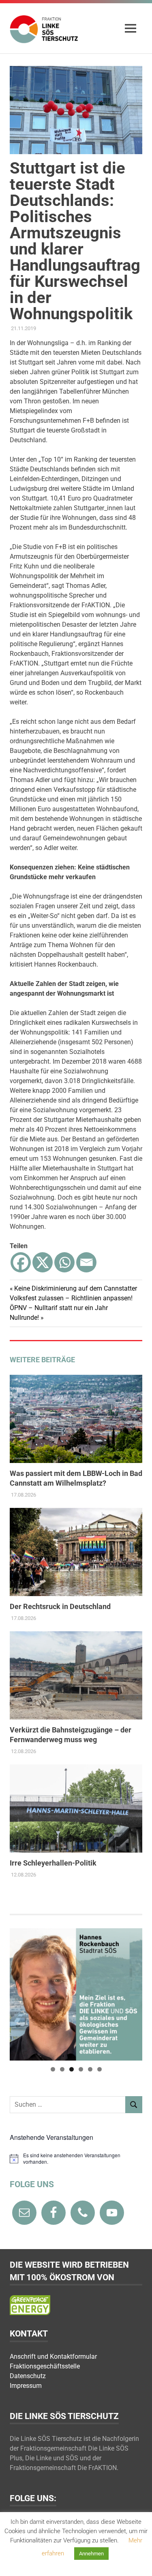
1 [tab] (53, 2069)
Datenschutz (28, 2376)
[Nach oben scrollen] (138, 2562)
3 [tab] (72, 2069)
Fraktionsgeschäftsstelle (45, 2366)
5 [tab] (90, 2069)
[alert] (76, 2159)
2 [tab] (62, 2069)
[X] (43, 1262)
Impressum (26, 2386)
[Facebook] (21, 1262)
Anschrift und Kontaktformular (53, 2357)
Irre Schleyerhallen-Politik (53, 1863)
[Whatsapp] (64, 1262)
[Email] (86, 1262)
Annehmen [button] (91, 2554)
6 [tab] (100, 2069)
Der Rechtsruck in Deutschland (60, 1606)
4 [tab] (81, 2069)
